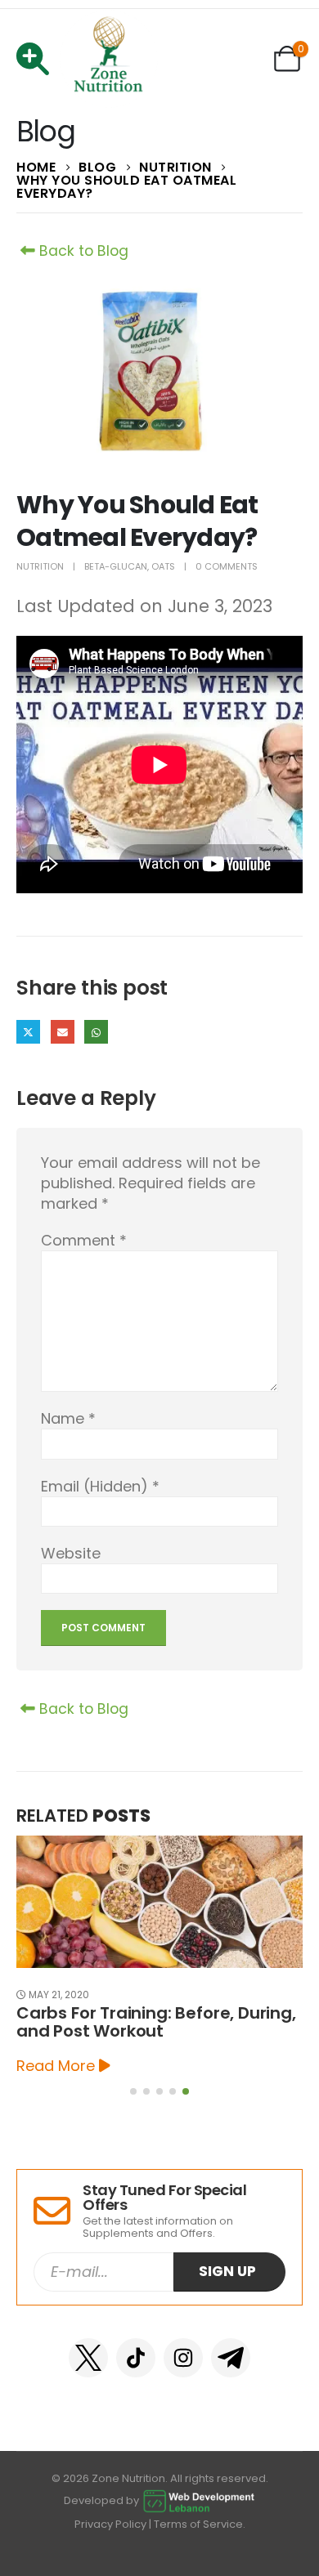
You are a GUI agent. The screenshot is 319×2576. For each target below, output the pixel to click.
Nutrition (40, 566)
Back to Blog (82, 251)
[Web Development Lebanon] (199, 2500)
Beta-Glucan (116, 566)
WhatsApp (96, 1032)
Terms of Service (198, 2524)
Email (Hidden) (63, 1032)
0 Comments (227, 566)
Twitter (28, 1032)
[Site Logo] (109, 59)
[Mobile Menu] (38, 59)
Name (68, 1418)
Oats (163, 566)
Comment (84, 1240)
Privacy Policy (110, 2524)
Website (71, 1553)
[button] (133, 2091)
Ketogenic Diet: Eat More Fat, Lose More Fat (155, 2022)
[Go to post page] (160, 1902)
